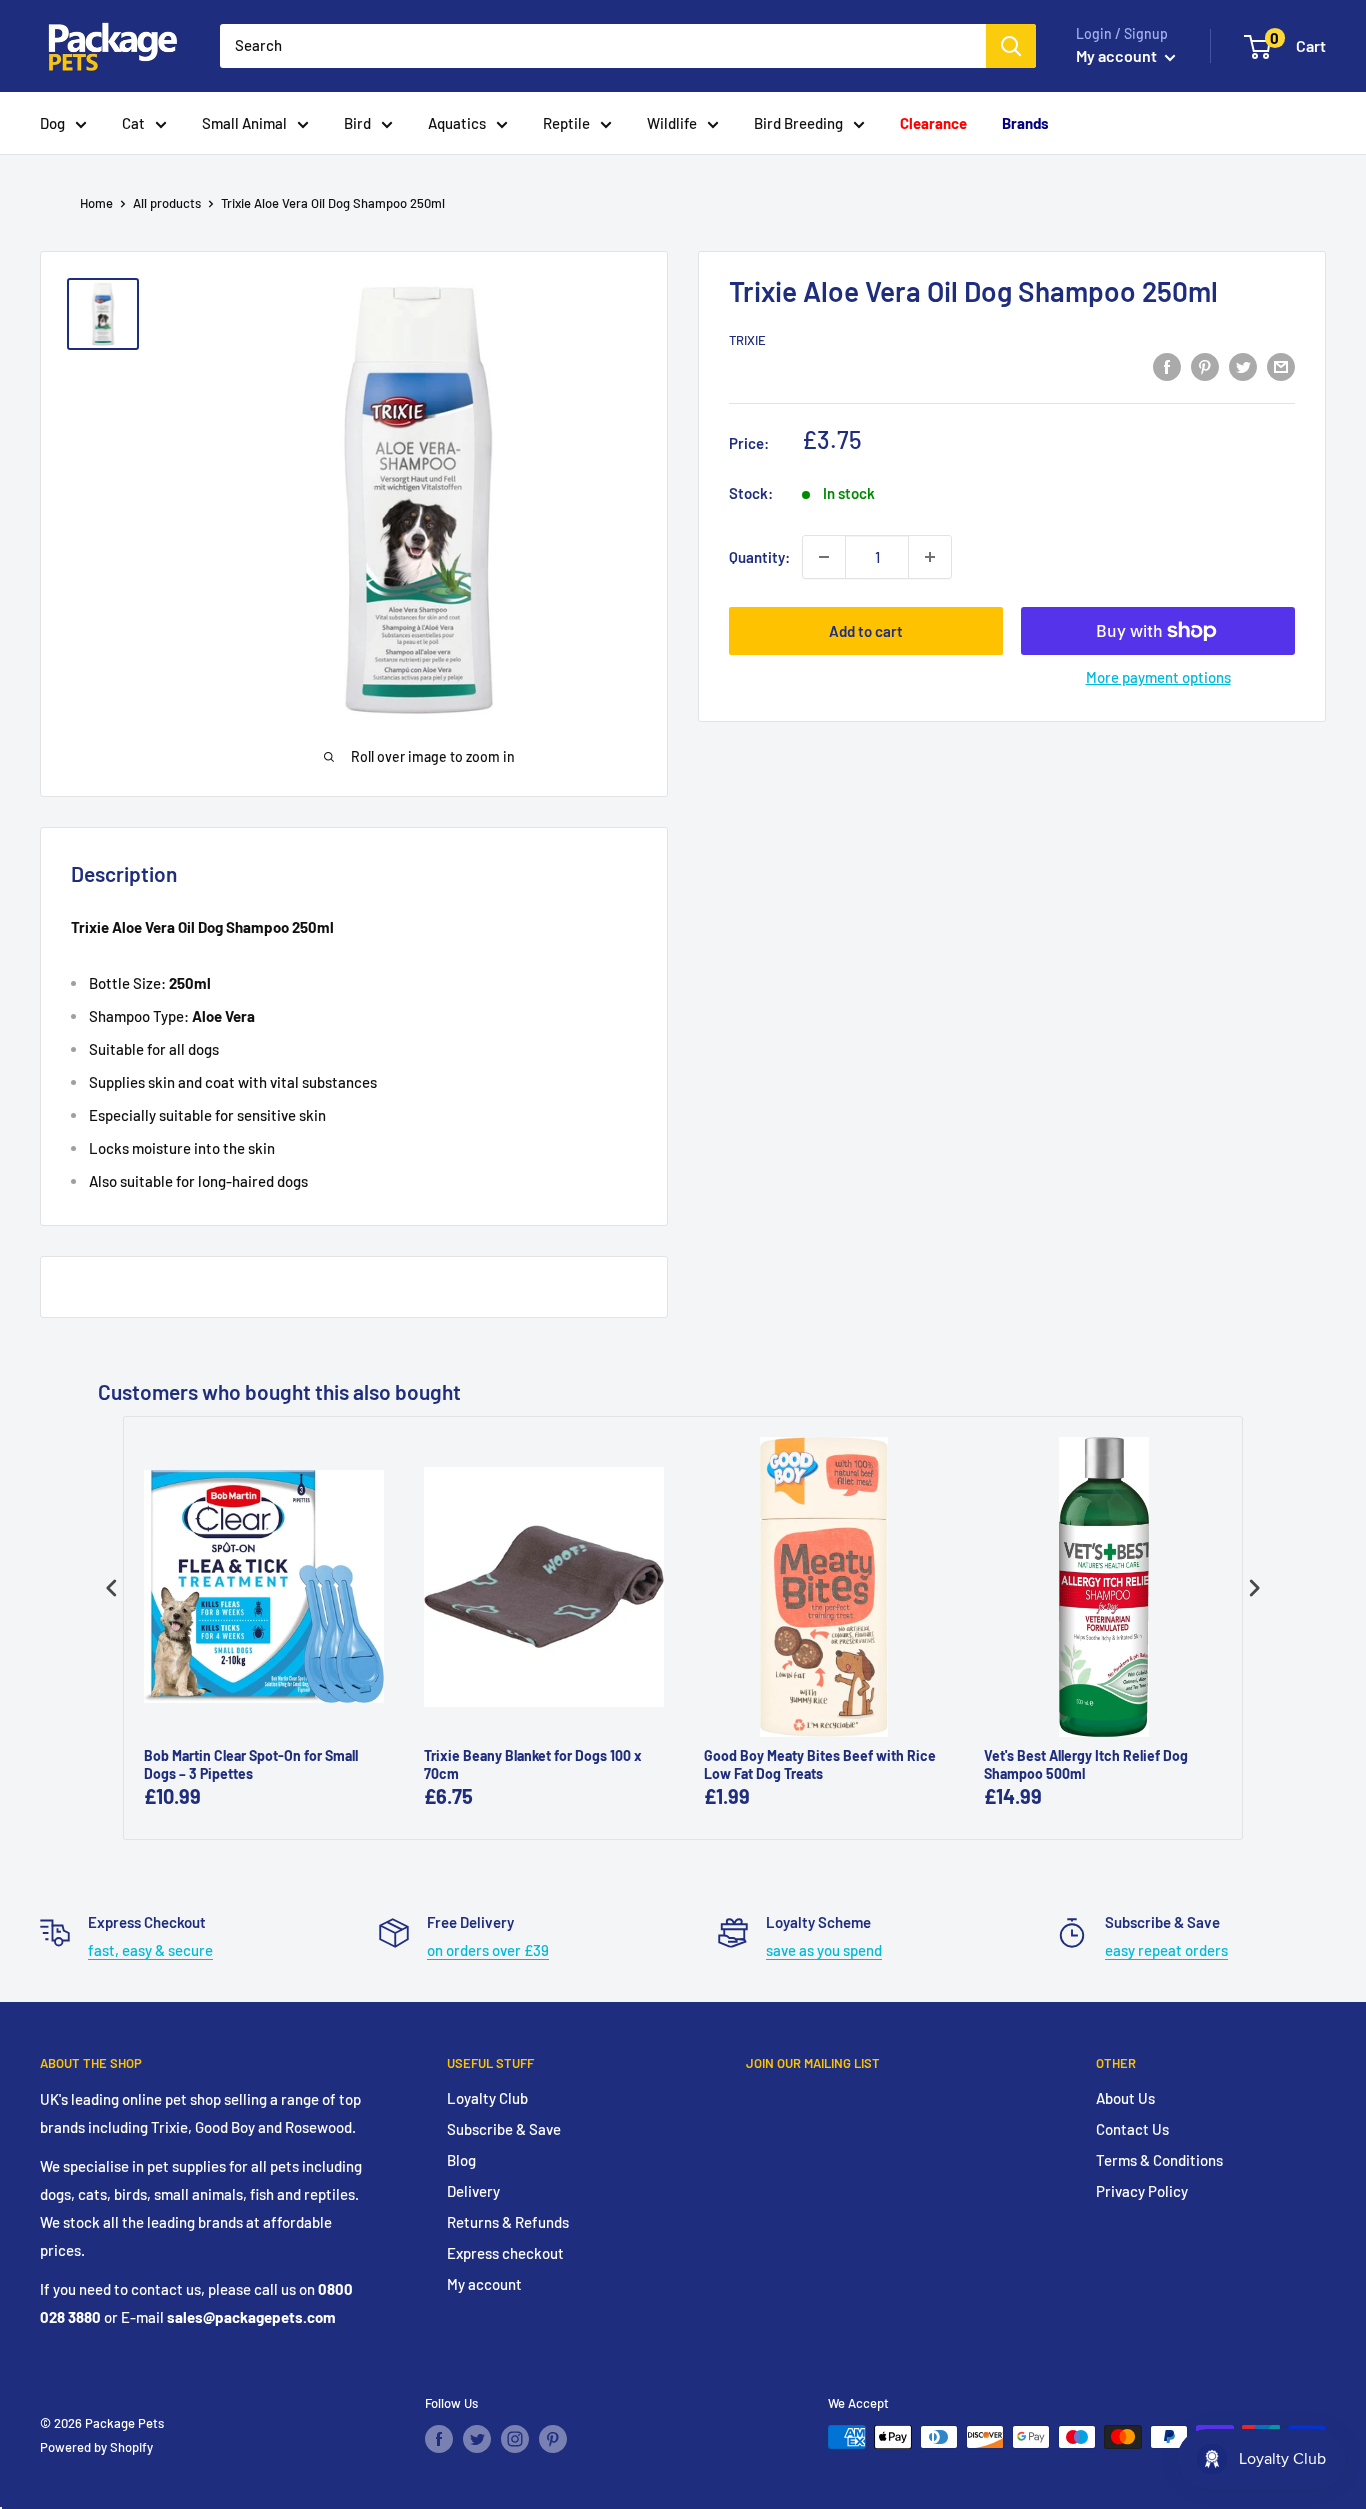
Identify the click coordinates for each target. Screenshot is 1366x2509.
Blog (461, 2160)
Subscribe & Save (504, 2129)
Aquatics (457, 123)
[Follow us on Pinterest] (553, 2439)
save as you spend (824, 1950)
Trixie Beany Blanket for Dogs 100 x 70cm (533, 1764)
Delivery (473, 2191)
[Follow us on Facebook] (439, 2439)
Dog (52, 123)
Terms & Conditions (1159, 2160)
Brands (1025, 123)
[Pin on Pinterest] (1205, 366)
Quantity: (759, 557)
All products (167, 203)
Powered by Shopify (96, 2447)
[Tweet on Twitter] (1243, 366)
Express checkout (505, 2253)
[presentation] (112, 1587)
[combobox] (603, 46)
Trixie (747, 340)
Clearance (933, 123)
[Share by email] (1281, 366)
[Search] (1011, 46)
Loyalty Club (487, 2098)
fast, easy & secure (150, 1950)
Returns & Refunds (508, 2222)
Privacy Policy (1142, 2191)
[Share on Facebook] (1167, 366)
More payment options (1158, 677)
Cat (133, 123)
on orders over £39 (488, 1950)
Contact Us (1132, 2129)
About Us (1125, 2098)
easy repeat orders (1166, 1950)
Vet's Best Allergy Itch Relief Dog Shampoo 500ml (1086, 1764)
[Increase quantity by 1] (930, 557)
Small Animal (244, 123)
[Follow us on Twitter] (477, 2439)
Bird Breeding (798, 123)
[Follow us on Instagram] (515, 2439)
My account (1118, 55)
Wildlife (672, 123)
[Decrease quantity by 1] (824, 557)
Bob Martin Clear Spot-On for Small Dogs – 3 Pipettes (251, 1764)
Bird (357, 123)
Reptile (566, 123)
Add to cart (866, 631)
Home (96, 203)
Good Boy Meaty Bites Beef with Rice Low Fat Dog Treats (820, 1764)
